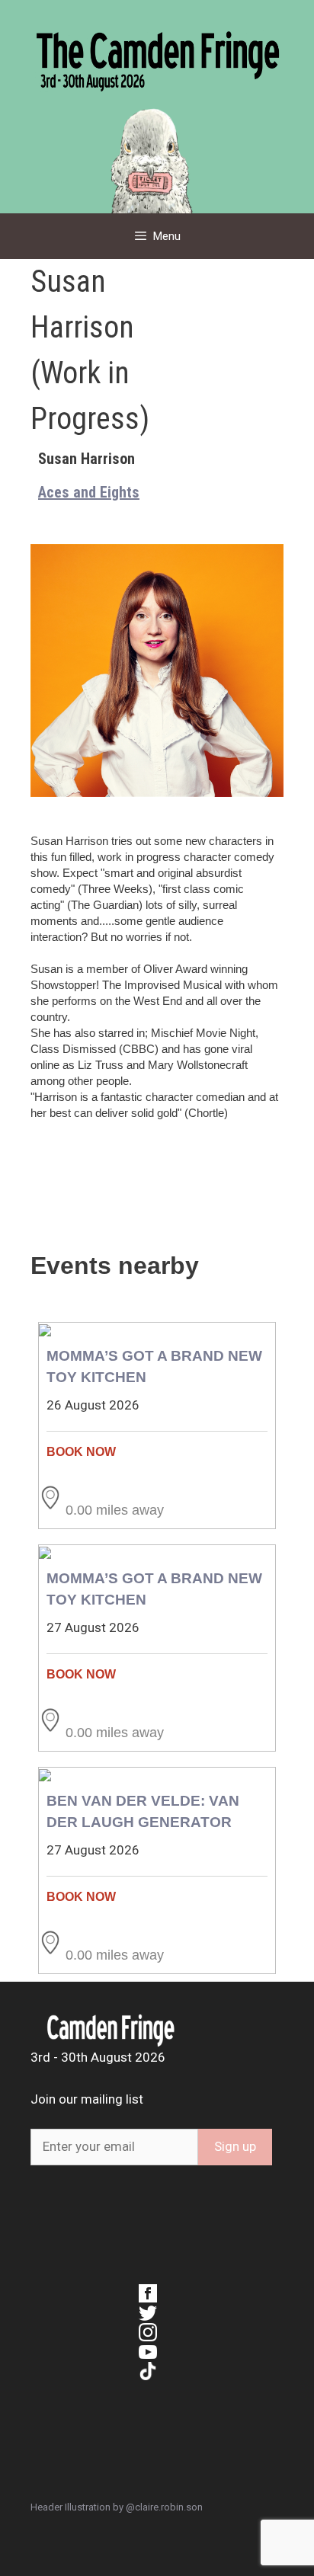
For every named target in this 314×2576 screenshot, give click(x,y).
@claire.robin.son (164, 2507)
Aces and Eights (89, 492)
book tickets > (157, 1452)
